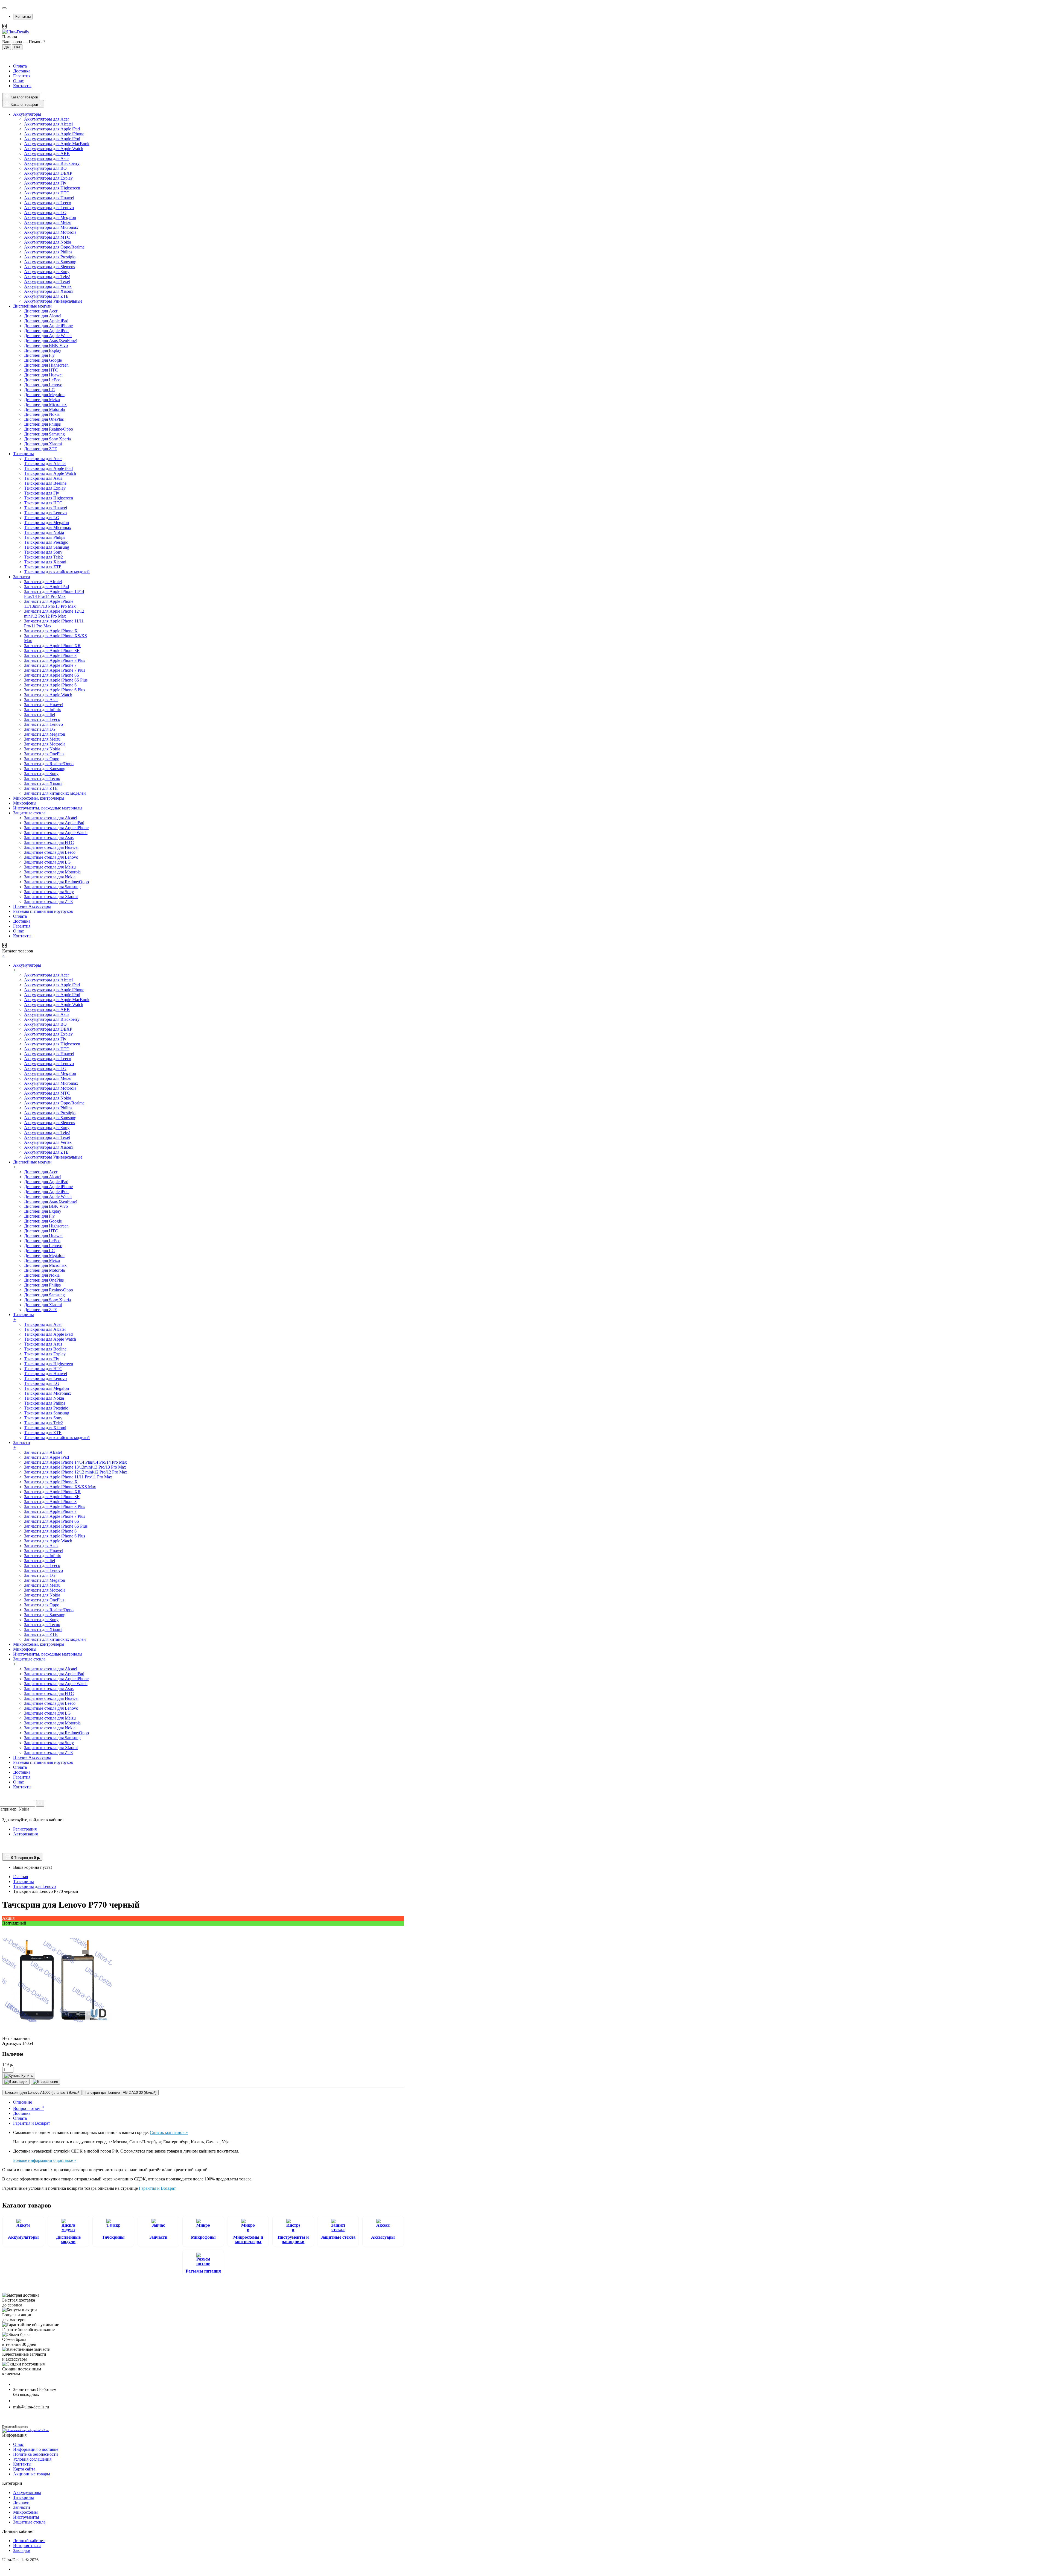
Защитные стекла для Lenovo (51, 857)
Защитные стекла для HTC (49, 842)
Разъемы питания (203, 2271)
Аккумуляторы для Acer (46, 119)
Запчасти (158, 2237)
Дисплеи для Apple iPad (46, 321)
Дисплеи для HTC (41, 370)
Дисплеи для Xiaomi (43, 444)
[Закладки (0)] (4, 1850)
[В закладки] (16, 2082)
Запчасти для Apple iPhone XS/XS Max (60, 1487)
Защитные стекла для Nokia (50, 877)
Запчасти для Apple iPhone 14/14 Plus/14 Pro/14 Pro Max (54, 594)
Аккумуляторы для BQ (45, 168)
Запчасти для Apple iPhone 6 (50, 685)
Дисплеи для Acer (41, 311)
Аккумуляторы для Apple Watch (54, 149)
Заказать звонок (31, 2401)
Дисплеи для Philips (42, 424)
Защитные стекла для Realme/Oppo (56, 882)
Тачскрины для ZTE (43, 567)
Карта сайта (24, 2469)
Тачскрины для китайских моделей (57, 572)
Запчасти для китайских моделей (55, 793)
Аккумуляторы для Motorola (50, 232)
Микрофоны (203, 2237)
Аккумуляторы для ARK (47, 153)
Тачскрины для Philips (45, 537)
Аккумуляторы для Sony (47, 272)
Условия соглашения (32, 2459)
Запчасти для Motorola (45, 744)
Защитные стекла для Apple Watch (56, 833)
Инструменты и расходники (293, 2239)
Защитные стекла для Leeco (50, 852)
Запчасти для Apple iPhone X (51, 631)
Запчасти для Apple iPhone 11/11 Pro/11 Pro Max (68, 1477)
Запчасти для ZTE (41, 788)
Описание (23, 2102)
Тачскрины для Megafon (46, 523)
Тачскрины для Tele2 (43, 557)
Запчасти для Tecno (42, 778)
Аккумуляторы (23, 2237)
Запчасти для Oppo (42, 759)
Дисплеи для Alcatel (43, 316)
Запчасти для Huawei (44, 705)
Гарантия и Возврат (32, 2123)
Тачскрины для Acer (43, 459)
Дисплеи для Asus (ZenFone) (51, 340)
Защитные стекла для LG (47, 862)
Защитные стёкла (338, 2237)
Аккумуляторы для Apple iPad (52, 129)
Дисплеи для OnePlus (44, 419)
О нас (18, 81)
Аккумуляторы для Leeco (48, 203)
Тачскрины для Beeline (45, 483)
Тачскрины (113, 2237)
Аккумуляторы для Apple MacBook (57, 144)
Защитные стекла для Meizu (50, 867)
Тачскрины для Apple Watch (50, 473)
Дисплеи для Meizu (42, 400)
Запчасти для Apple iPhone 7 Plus (55, 670)
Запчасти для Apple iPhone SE (52, 650)
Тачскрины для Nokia (44, 532)
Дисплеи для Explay (43, 350)
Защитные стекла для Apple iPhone (56, 828)
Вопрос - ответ (28, 2108)
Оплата (20, 66)
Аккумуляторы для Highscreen (52, 188)
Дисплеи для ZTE (41, 449)
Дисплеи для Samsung (44, 434)
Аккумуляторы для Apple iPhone (54, 134)
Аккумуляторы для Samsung (50, 262)
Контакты (23, 17)
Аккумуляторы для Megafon (50, 217)
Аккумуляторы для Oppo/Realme (54, 247)
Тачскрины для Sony (43, 552)
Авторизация (25, 1834)
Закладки (22, 2550)
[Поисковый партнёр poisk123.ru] (203, 2431)
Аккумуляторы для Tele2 (47, 277)
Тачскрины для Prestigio (46, 542)
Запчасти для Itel (40, 714)
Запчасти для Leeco (42, 719)
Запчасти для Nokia (42, 749)
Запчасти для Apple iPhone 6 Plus (55, 690)
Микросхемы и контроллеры (248, 2239)
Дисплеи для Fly (39, 355)
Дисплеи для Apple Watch (48, 336)
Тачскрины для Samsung (47, 547)
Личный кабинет (29, 2541)
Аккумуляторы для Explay (48, 178)
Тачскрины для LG (42, 518)
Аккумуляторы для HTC (47, 193)
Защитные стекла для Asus (49, 837)
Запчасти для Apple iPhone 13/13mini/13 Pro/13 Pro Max (50, 604)
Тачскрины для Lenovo (45, 513)
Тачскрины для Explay (45, 488)
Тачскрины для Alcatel (45, 464)
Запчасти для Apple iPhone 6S (52, 675)
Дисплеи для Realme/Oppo (49, 429)
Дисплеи (21, 2502)
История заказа (27, 2546)
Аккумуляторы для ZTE (46, 296)
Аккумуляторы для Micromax (51, 227)
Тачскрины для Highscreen (49, 498)
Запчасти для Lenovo (43, 724)
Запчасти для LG (40, 729)
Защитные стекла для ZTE (49, 901)
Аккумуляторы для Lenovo (49, 208)
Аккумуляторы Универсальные (53, 301)
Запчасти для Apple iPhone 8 (50, 655)
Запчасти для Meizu (42, 739)
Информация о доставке (36, 2449)
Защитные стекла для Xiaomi (51, 897)
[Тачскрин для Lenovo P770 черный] (57, 2033)
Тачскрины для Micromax (48, 527)
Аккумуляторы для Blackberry (52, 163)
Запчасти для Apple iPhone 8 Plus (55, 660)
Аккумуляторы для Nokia (48, 242)
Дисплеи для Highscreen (46, 365)
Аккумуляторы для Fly (45, 183)
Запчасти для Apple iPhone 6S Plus (56, 680)
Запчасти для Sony (41, 774)
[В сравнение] (45, 2082)
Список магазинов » (169, 2132)
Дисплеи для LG (40, 390)
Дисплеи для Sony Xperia (47, 439)
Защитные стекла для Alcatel (51, 818)
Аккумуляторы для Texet (47, 281)
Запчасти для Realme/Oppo (49, 764)
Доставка (22, 71)
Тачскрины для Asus (43, 478)
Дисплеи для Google (43, 360)
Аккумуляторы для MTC (47, 237)
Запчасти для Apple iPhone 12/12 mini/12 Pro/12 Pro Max (54, 614)
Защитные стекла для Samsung (52, 887)
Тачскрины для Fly (42, 493)
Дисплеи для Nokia (42, 414)
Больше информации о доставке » (45, 2160)
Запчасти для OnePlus (44, 754)
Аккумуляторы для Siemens (49, 267)
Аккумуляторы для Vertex (48, 286)
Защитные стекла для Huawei (51, 847)
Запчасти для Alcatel (43, 582)
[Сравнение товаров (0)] (5, 1844)
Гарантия (22, 76)
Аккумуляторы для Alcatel (48, 124)
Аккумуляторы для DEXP (48, 173)
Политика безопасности (36, 2454)
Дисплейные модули (68, 2239)
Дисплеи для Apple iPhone (48, 326)
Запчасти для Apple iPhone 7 (50, 665)
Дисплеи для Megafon (44, 395)
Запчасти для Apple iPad (46, 587)
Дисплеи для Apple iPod (46, 331)
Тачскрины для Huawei (46, 508)
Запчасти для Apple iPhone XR (52, 646)
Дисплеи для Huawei (43, 375)
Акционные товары (32, 2474)
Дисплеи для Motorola (44, 409)
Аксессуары (383, 2237)
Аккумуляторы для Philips (48, 252)
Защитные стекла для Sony (49, 892)
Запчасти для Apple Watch (48, 695)
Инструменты (26, 2517)
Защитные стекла (29, 2522)
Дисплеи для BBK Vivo (46, 345)
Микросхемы (25, 2512)
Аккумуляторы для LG (45, 213)
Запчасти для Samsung (45, 769)
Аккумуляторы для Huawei (49, 198)
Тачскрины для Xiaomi (45, 562)
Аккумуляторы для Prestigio (50, 257)
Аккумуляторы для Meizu (48, 222)
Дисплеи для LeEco (42, 380)
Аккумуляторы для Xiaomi (49, 291)
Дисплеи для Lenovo (43, 385)
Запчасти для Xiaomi (43, 783)
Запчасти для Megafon (45, 734)
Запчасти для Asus (41, 700)
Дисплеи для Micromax (45, 404)
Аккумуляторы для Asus (47, 158)
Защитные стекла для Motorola (52, 872)
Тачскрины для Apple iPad (48, 468)
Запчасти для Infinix (43, 710)
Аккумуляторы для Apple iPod (52, 139)
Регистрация (25, 1829)
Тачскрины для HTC (43, 503)
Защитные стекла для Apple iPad (54, 823)
